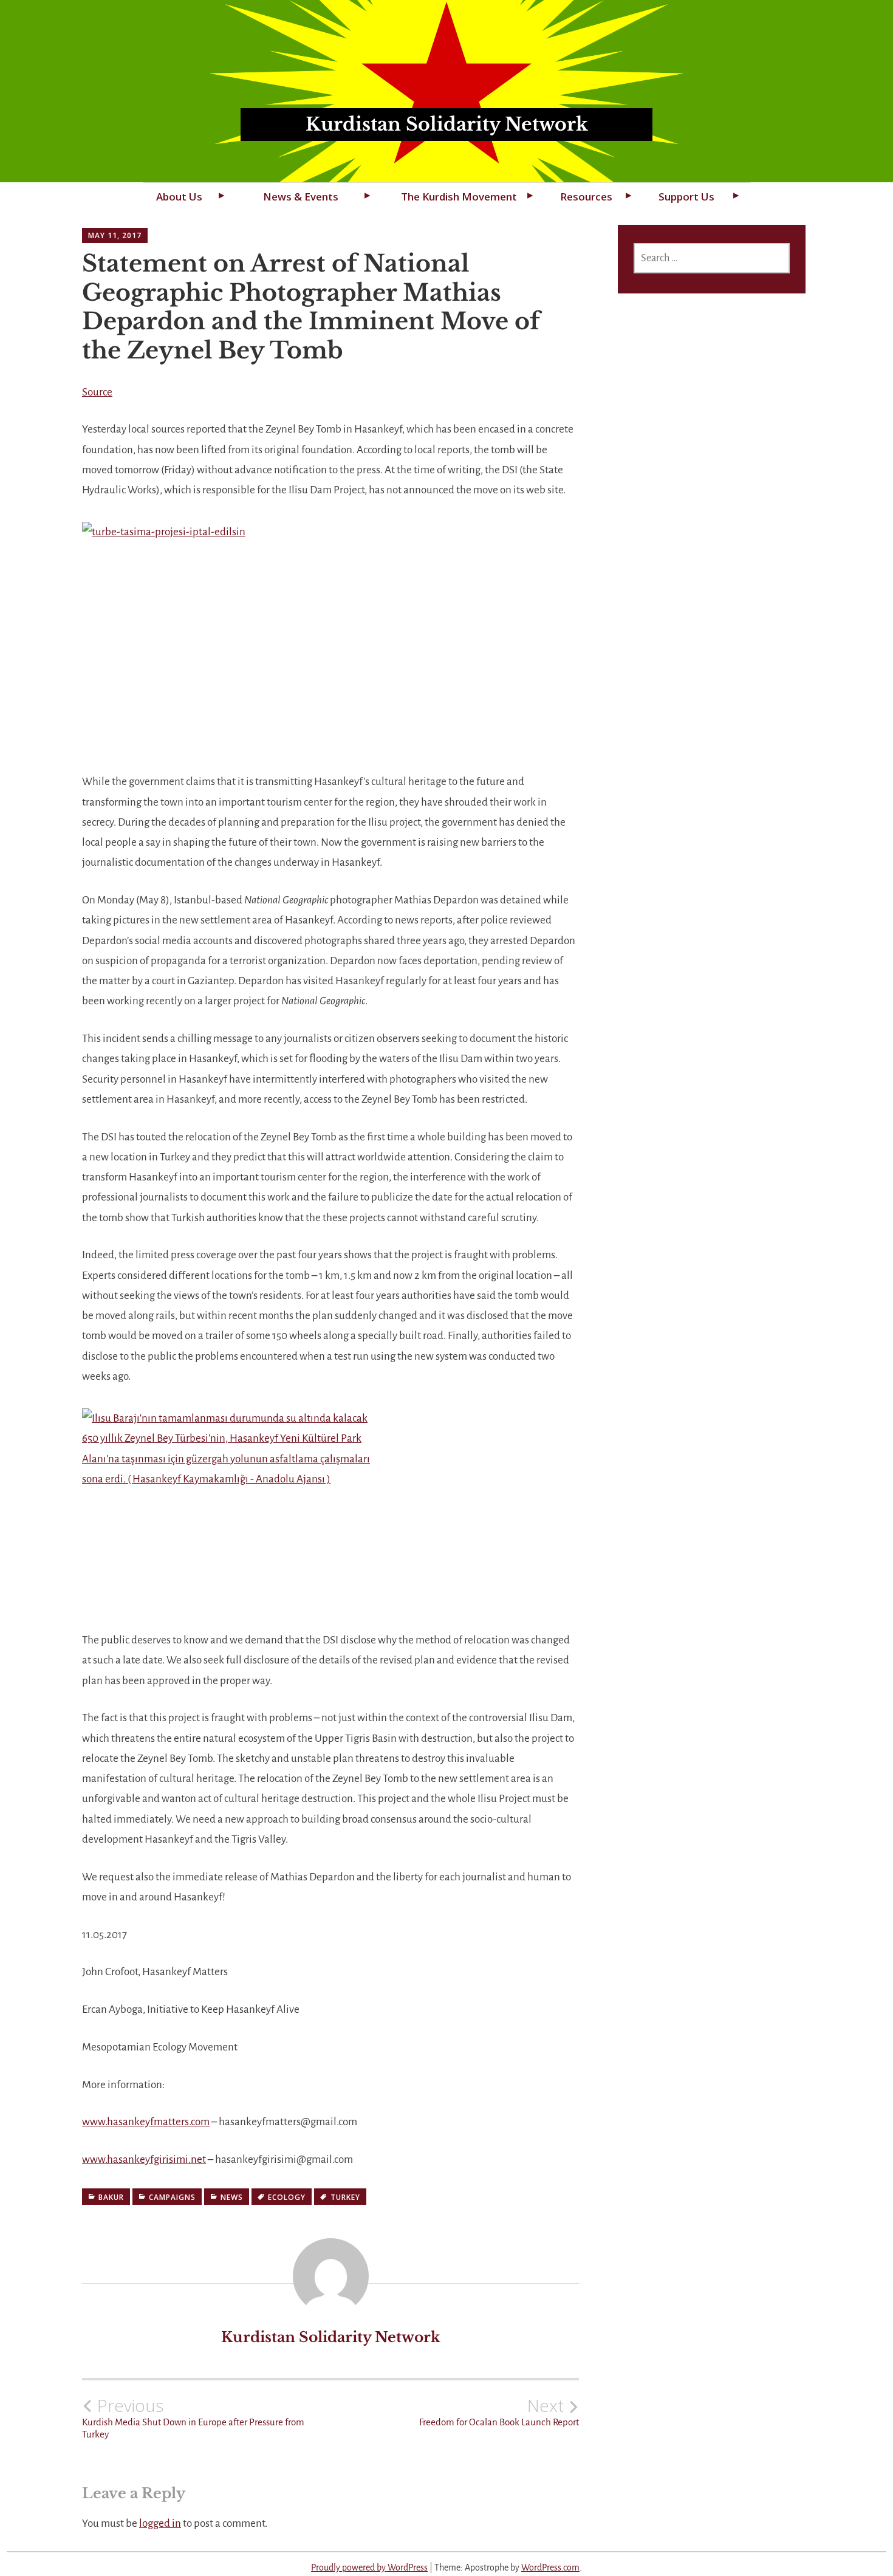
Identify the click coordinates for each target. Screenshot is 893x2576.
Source (97, 392)
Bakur (111, 2197)
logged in (160, 2523)
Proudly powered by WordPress (369, 2567)
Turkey (345, 2197)
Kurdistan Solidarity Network (447, 124)
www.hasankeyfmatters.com (146, 2122)
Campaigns (172, 2197)
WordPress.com (550, 2567)
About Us (179, 197)
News (232, 2197)
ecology (287, 2197)
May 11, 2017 (115, 235)
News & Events (301, 197)
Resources (586, 197)
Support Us (686, 197)
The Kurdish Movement (459, 197)
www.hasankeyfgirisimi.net (144, 2160)
